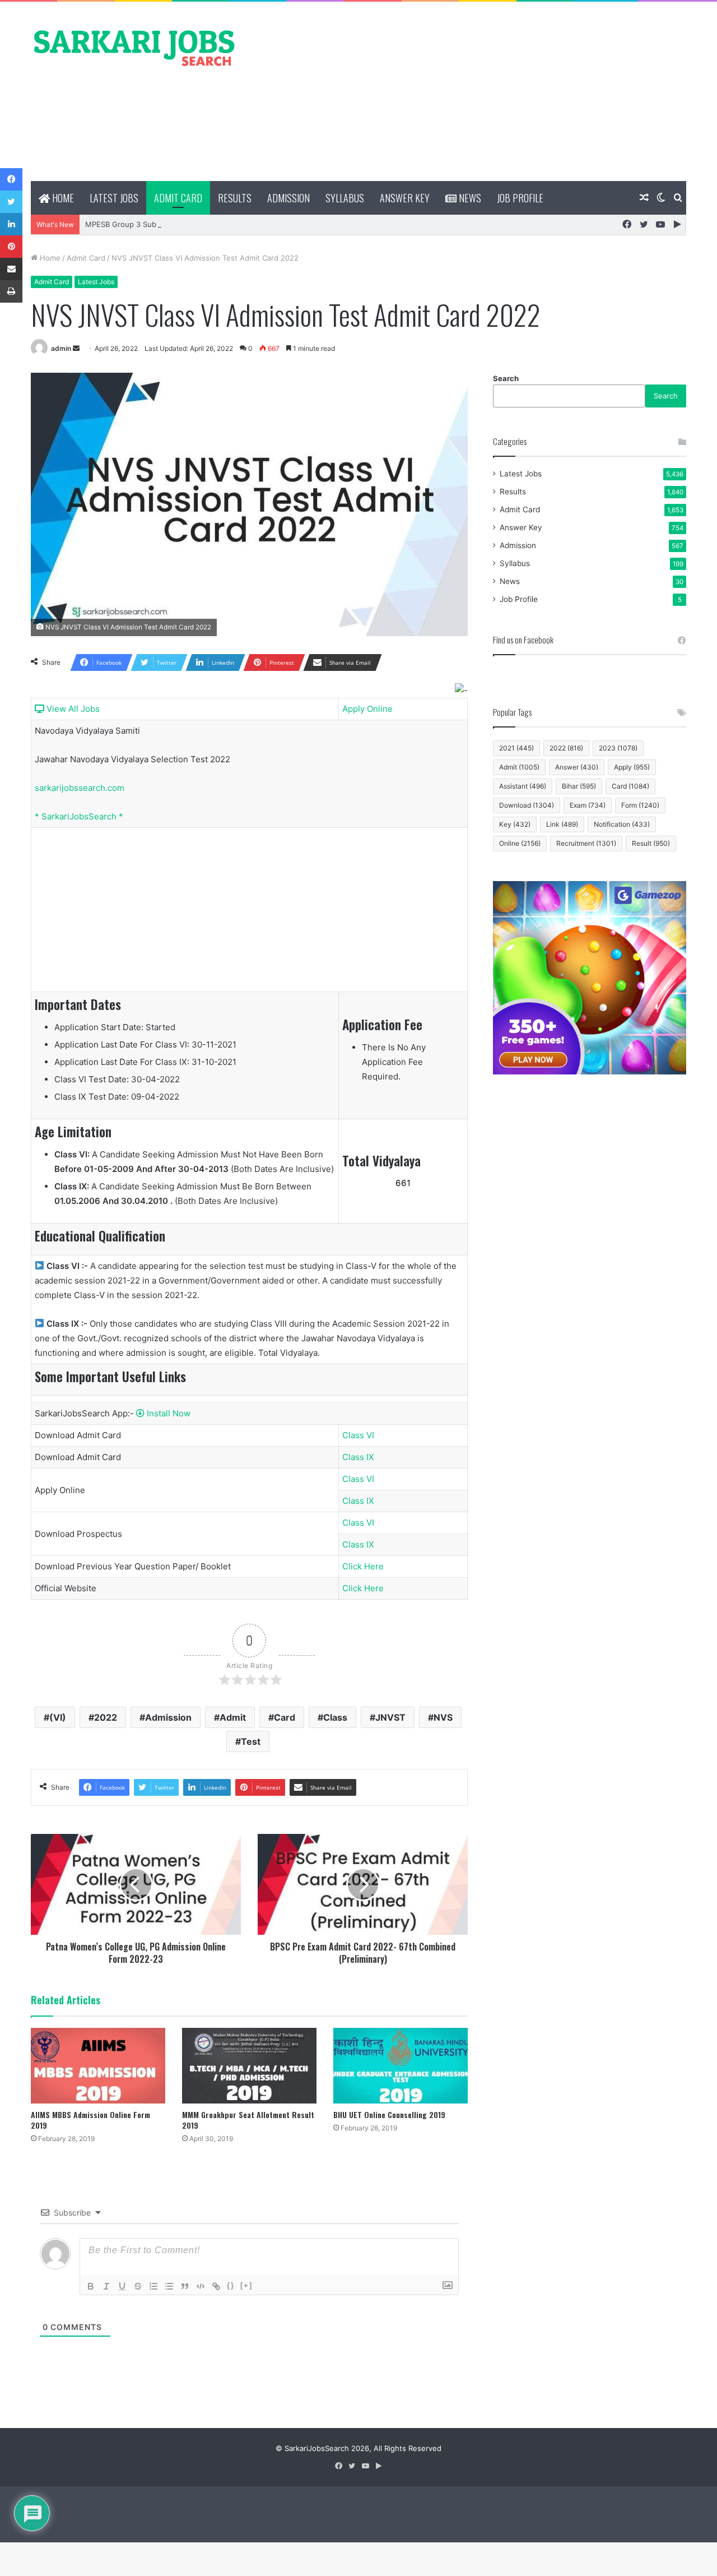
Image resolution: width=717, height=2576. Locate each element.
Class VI (358, 1435)
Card (285, 1717)
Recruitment (586, 843)
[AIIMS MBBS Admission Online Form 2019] (98, 2066)
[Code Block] (201, 2286)
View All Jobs (72, 709)
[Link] (216, 2286)
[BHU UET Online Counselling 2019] (401, 2066)
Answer (577, 767)
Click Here (363, 1566)
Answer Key (405, 198)
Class (335, 1717)
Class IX (358, 1457)
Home (62, 198)
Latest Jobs (114, 198)
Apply (632, 767)
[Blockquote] (185, 2286)
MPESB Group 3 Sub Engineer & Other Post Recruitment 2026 (194, 224)
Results (235, 198)
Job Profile (520, 198)
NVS (443, 1717)
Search (506, 378)
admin (61, 348)
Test (251, 1741)
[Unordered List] (169, 2286)
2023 (618, 748)
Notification (622, 824)
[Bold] (91, 2286)
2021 (516, 748)
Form (640, 805)
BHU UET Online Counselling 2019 (389, 2114)
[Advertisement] (471, 91)
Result (651, 843)
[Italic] (106, 2286)
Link (562, 824)
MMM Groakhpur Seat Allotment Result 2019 (248, 2120)
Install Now (167, 1413)
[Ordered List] (153, 2286)
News (469, 198)
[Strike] (138, 2286)
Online (520, 843)
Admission (288, 198)
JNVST (390, 1717)
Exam (588, 805)
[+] (246, 2285)
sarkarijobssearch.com (80, 788)
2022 (106, 1717)
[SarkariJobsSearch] (134, 47)
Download (527, 805)
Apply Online (367, 709)
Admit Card (178, 198)
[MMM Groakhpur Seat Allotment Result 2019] (249, 2066)
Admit (233, 1717)
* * (79, 816)
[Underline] (122, 2286)
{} (231, 2285)
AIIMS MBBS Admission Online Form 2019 (90, 2120)
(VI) (58, 1717)
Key (515, 824)
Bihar (579, 786)
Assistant (523, 786)
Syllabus (345, 198)
